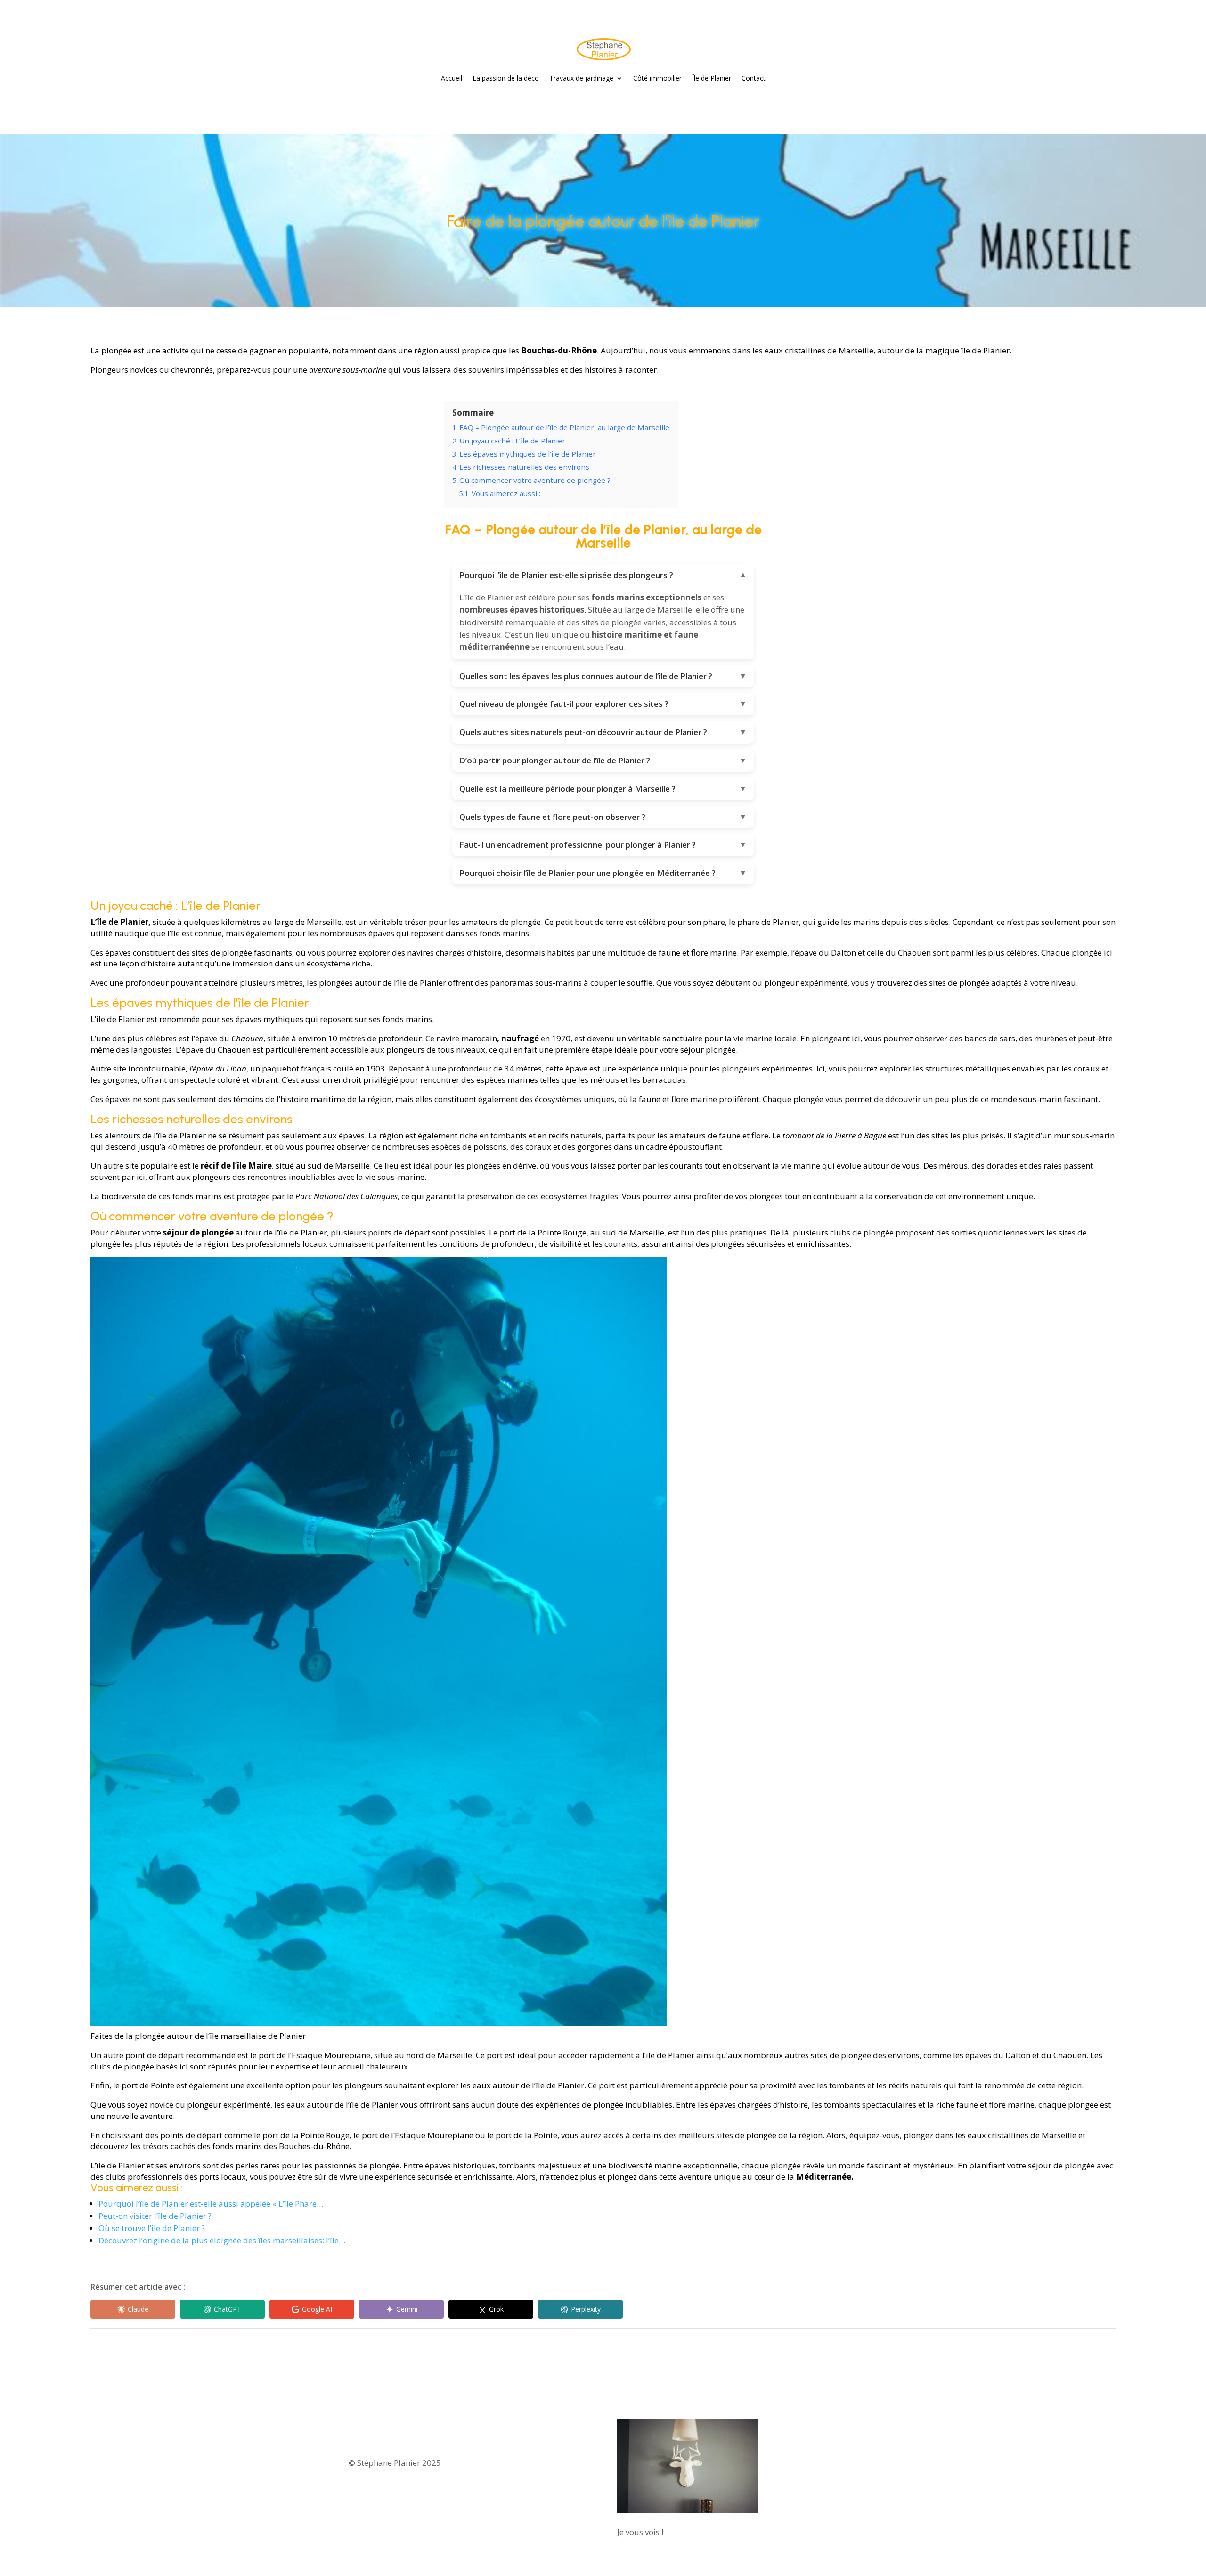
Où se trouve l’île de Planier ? (152, 2228)
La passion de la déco (506, 78)
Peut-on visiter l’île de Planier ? (155, 2216)
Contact (754, 78)
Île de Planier (712, 78)
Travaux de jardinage (581, 78)
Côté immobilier (657, 78)
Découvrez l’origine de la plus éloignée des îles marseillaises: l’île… (222, 2240)
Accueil (452, 78)
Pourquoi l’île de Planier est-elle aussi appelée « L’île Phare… (211, 2204)
